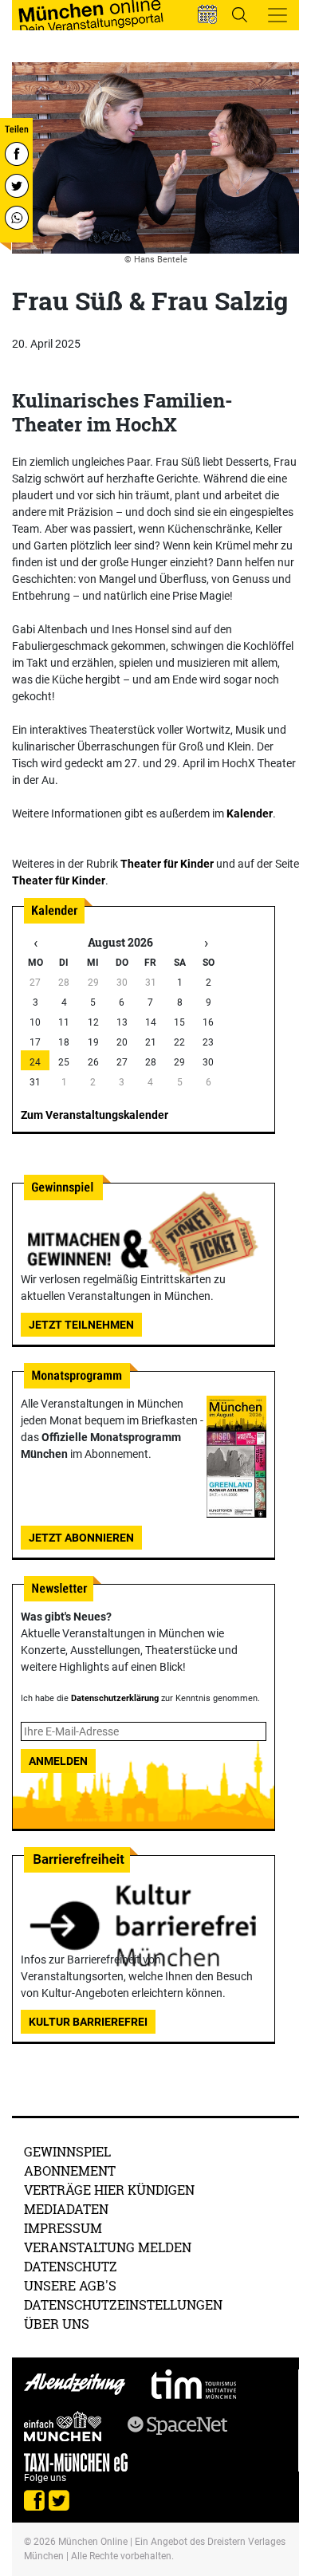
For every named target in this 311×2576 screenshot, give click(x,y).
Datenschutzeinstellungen (123, 2304)
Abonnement (70, 2170)
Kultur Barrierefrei (88, 2022)
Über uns (57, 2324)
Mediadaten (66, 2209)
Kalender (250, 813)
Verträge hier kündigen (109, 2190)
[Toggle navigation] (278, 15)
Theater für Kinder (167, 864)
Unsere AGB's (70, 2285)
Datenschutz (71, 2266)
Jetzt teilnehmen (81, 1325)
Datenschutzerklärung (115, 1698)
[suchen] (239, 14)
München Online (93, 2542)
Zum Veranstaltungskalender (94, 1115)
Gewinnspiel (67, 2151)
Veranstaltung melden (108, 2247)
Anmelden (58, 1761)
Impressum (63, 2228)
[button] (207, 14)
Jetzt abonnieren (81, 1538)
